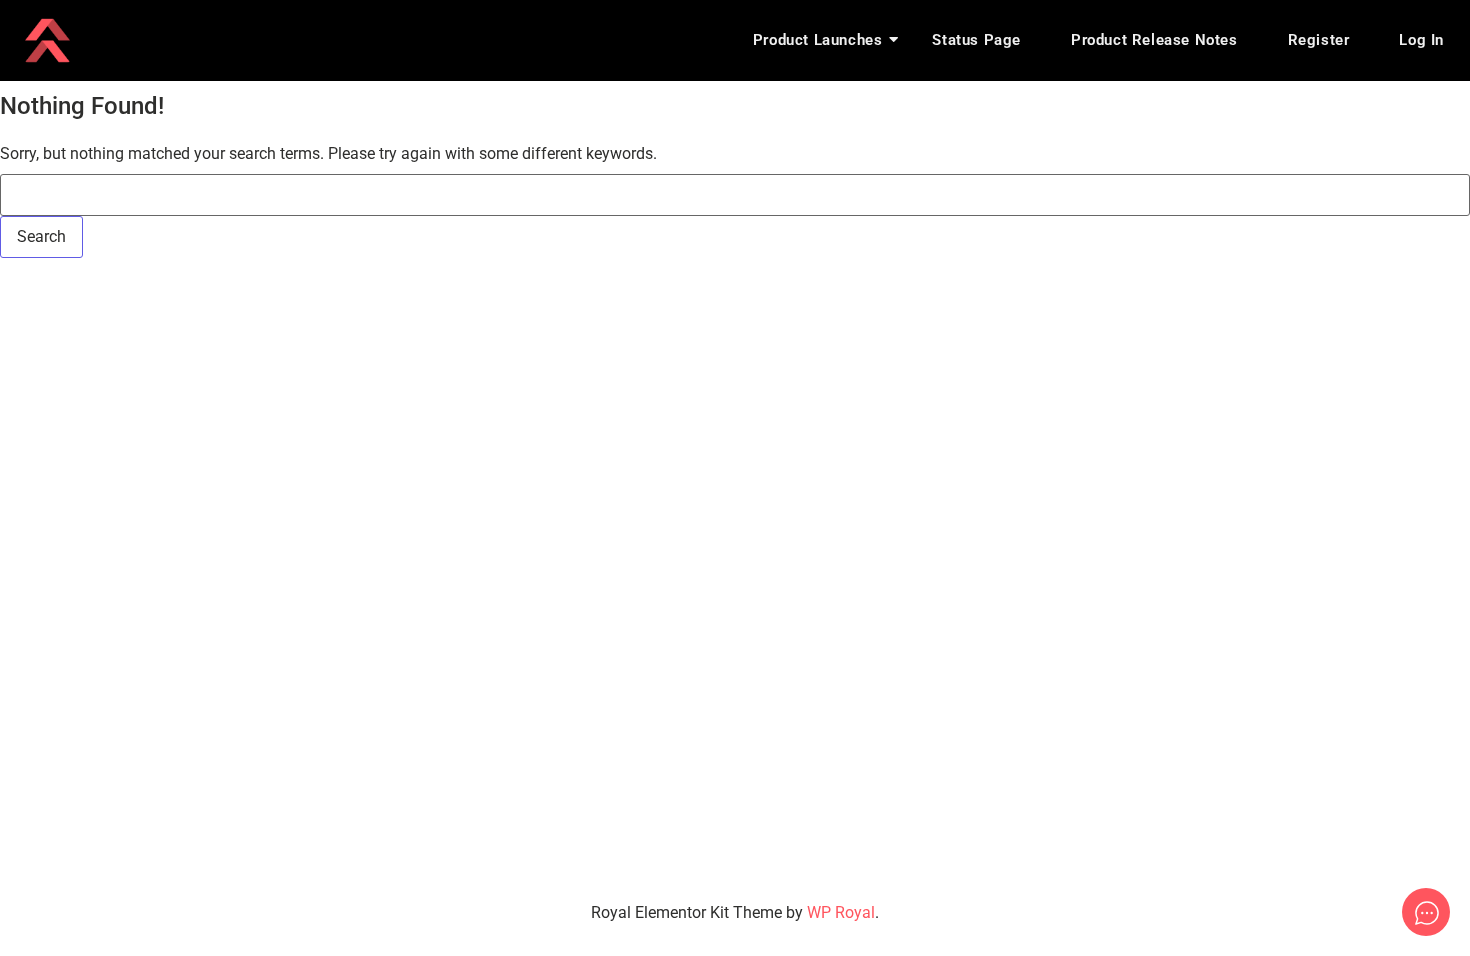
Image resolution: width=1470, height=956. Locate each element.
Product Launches (818, 40)
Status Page (976, 40)
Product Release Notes (1154, 40)
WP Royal (841, 912)
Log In (1421, 40)
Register (1319, 40)
